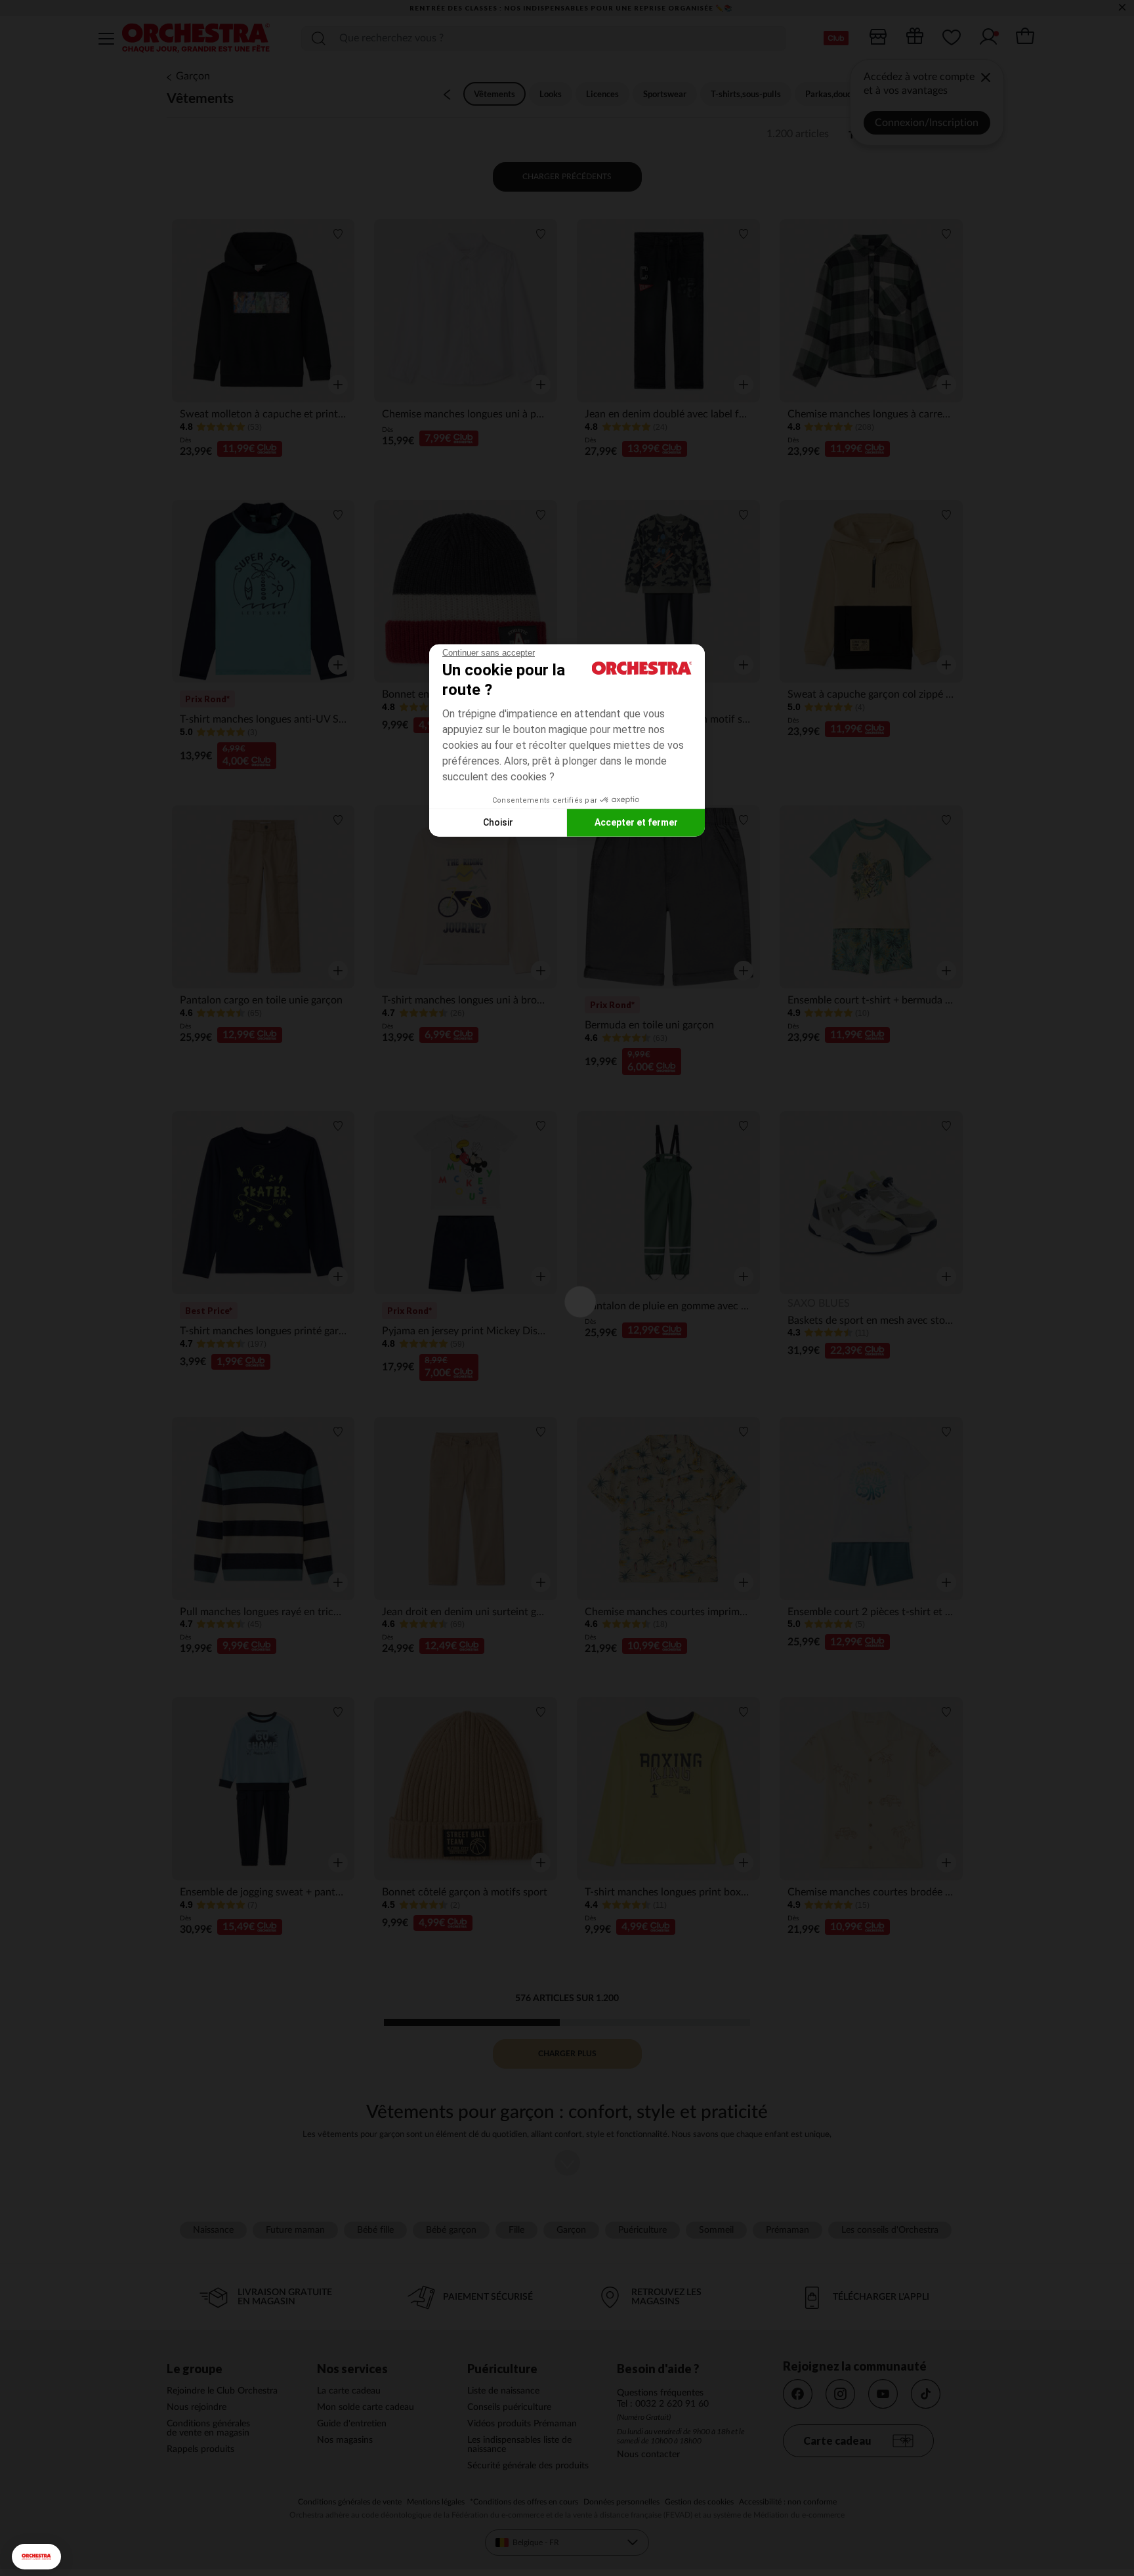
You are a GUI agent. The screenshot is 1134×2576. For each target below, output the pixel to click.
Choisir (498, 822)
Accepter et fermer (636, 822)
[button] (36, 2557)
